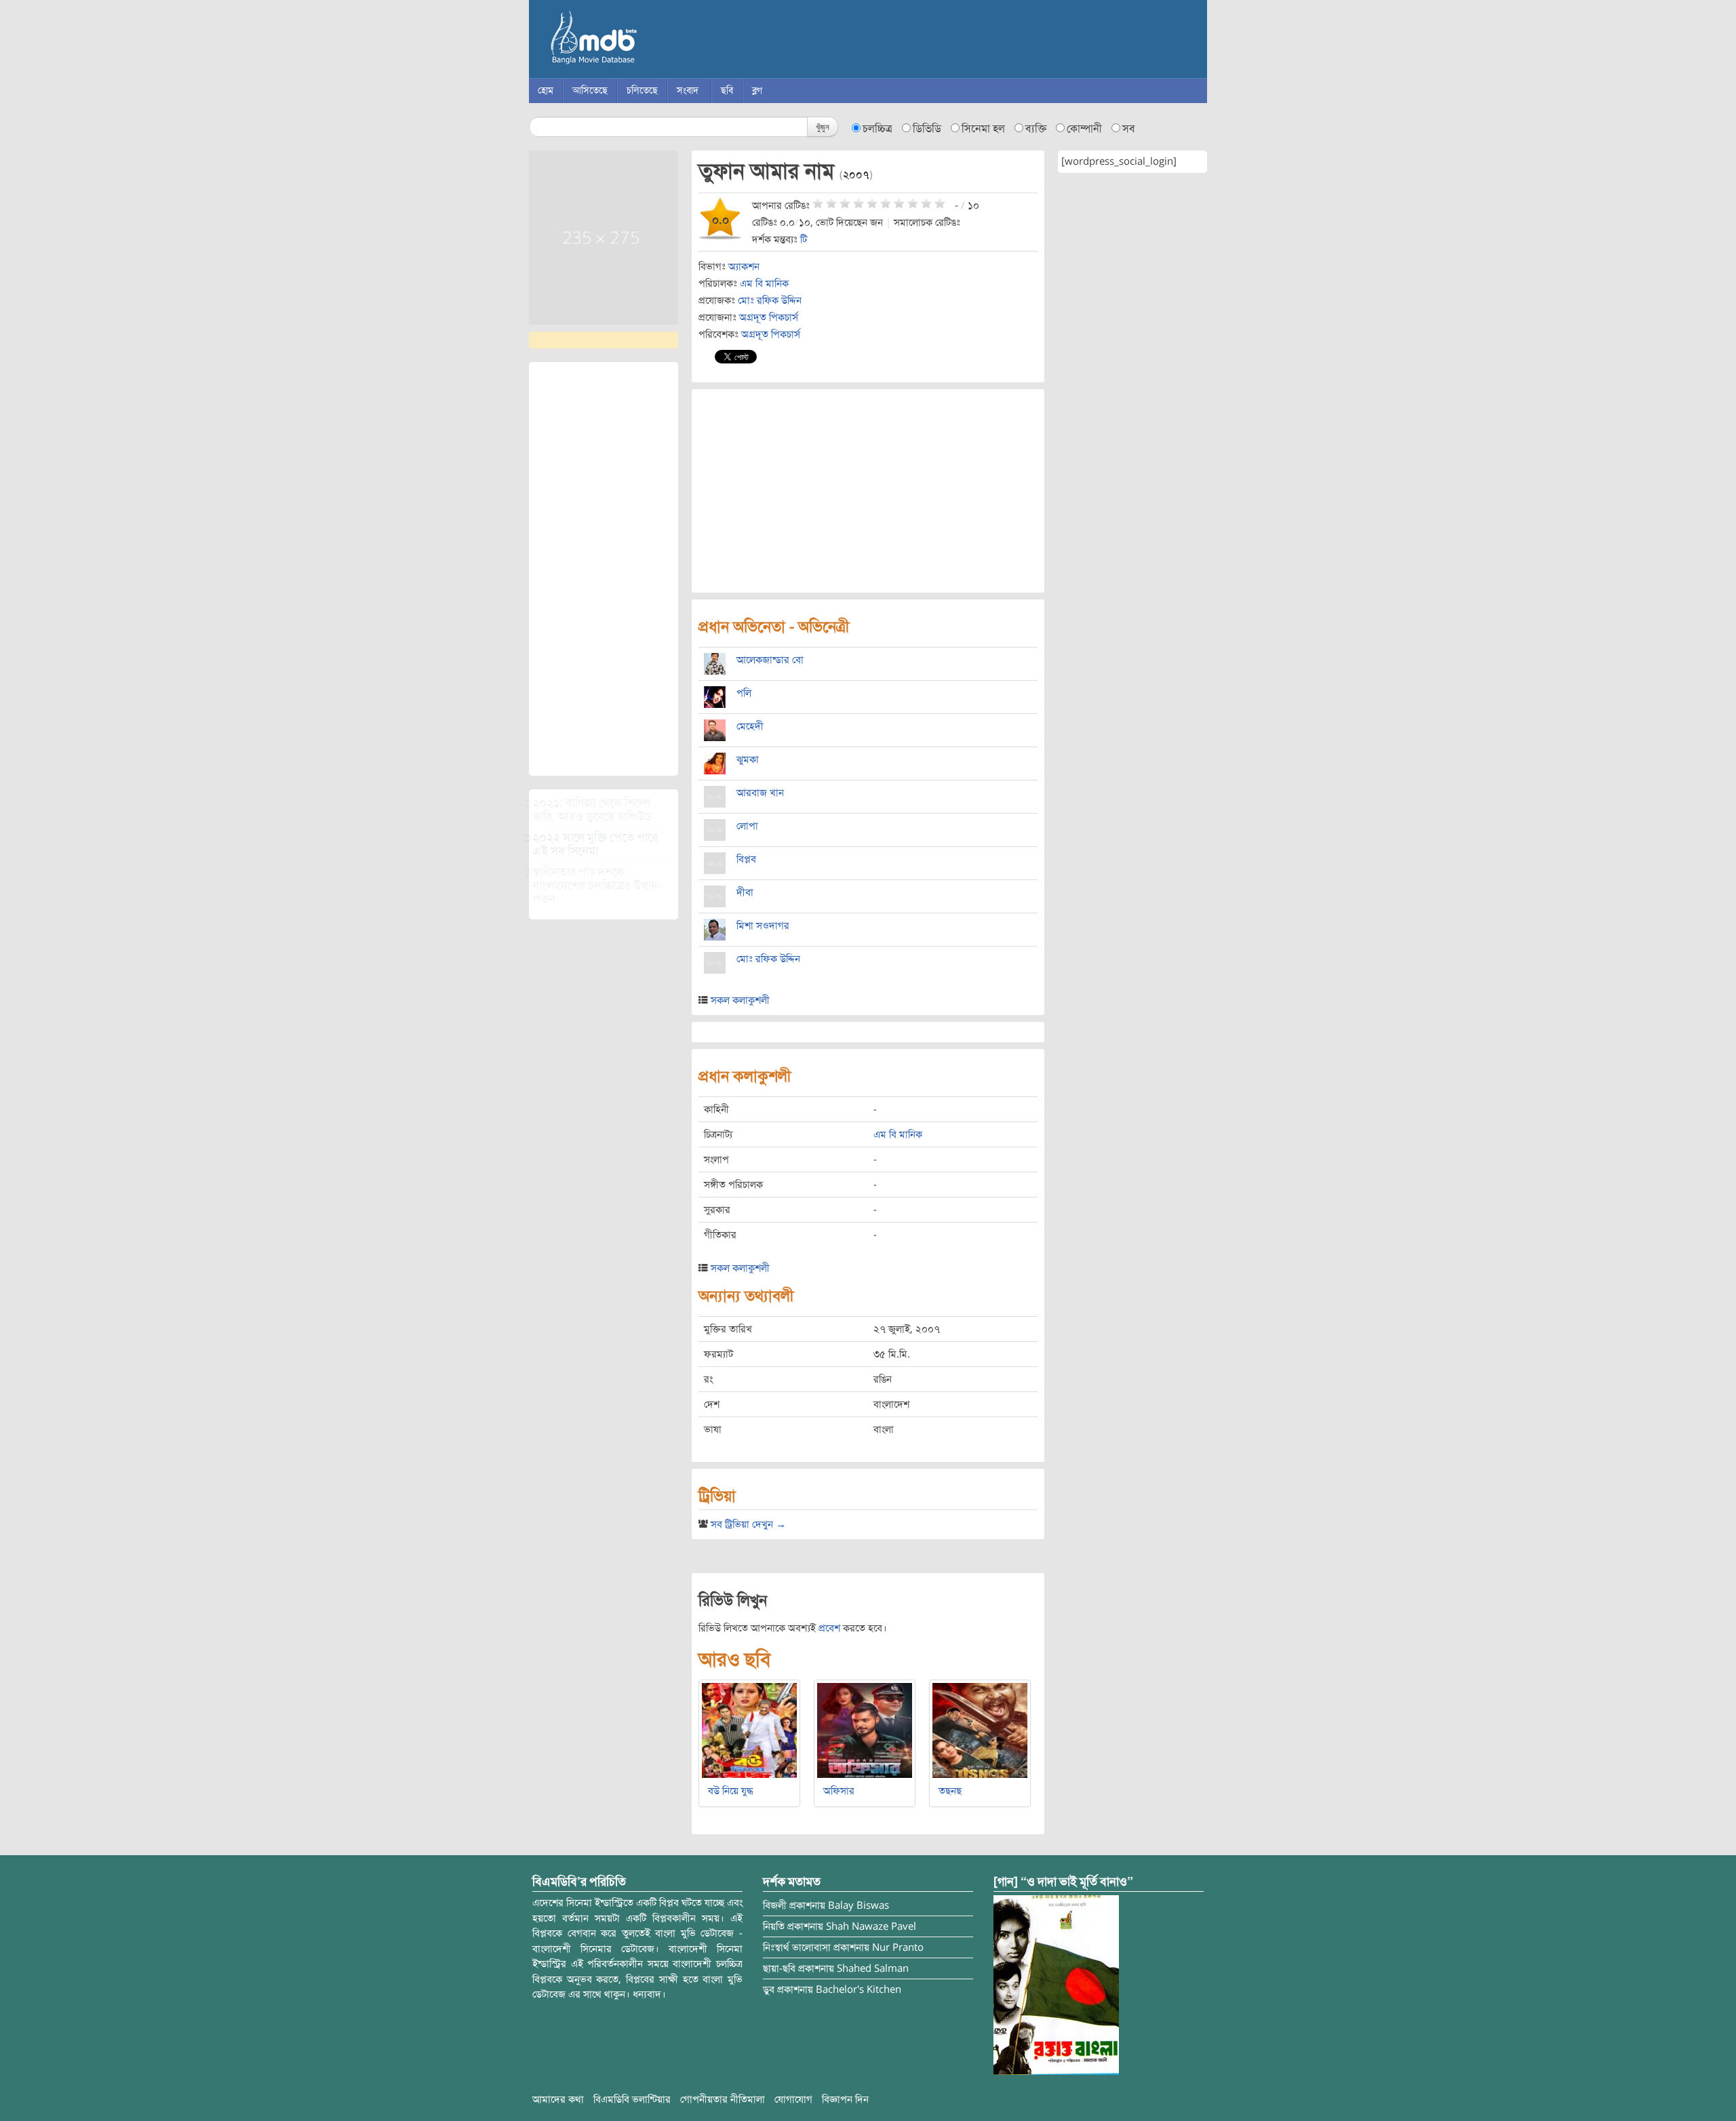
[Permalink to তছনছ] (980, 1730)
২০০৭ (856, 175)
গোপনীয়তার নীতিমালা (723, 2099)
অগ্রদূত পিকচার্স (769, 317)
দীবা (745, 892)
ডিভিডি (927, 129)
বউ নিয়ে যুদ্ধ (731, 1791)
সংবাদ (688, 91)
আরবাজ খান (760, 793)
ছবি (727, 91)
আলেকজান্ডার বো (770, 660)
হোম (546, 91)
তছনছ (950, 1791)
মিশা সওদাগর (763, 926)
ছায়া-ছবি (779, 1968)
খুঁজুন (823, 126)
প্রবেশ (829, 1628)
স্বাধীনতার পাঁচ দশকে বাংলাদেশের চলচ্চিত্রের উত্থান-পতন (597, 886)
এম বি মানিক (764, 283)
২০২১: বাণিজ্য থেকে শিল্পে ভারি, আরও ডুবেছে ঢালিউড (592, 810)
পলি (744, 693)
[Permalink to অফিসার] (865, 1730)
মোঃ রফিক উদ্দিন (770, 300)
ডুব (769, 1989)
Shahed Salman (873, 1968)
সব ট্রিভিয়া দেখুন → (748, 1524)
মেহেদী (750, 726)
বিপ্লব (746, 859)
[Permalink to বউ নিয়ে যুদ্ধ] (749, 1730)
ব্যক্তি (1036, 129)
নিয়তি (774, 1926)
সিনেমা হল (983, 129)
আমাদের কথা (558, 2099)
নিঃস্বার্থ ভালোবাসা (797, 1947)
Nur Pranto (898, 1947)
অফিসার (839, 1791)
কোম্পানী (1084, 129)
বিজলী (775, 1905)
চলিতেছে (642, 91)
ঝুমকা (748, 759)
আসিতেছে (590, 91)
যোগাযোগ (793, 2099)
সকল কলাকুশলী (740, 1000)
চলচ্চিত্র (877, 129)
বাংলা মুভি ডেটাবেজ (651, 41)
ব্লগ (757, 91)
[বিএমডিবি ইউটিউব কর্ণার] (1056, 1985)
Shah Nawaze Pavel (871, 1926)
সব (1129, 129)
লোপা (747, 826)
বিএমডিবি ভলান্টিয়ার (632, 2099)
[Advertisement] (604, 569)
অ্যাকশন (744, 266)
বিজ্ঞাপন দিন (845, 2099)
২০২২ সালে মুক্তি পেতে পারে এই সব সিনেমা (595, 844)
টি (804, 239)
